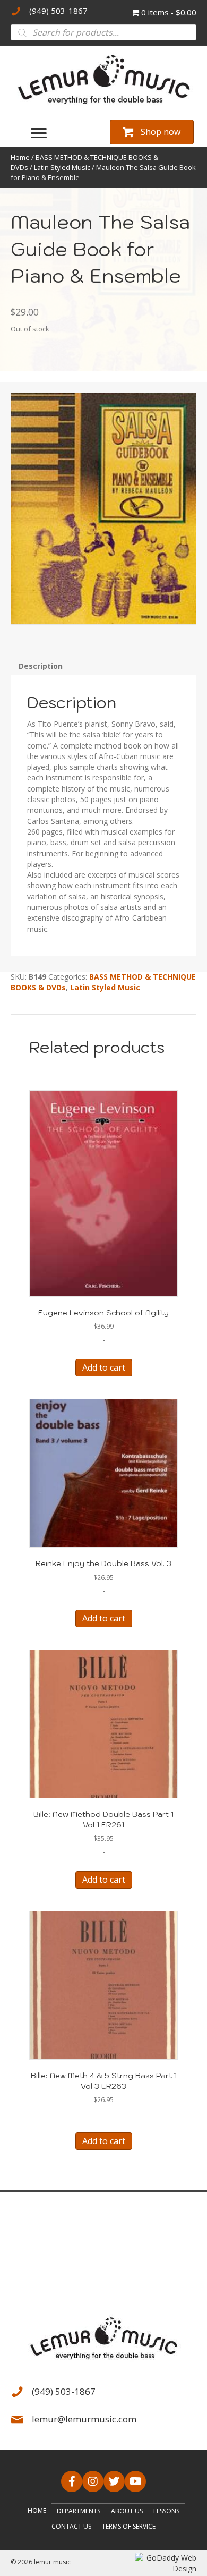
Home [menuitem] (37, 2510)
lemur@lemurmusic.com (84, 2419)
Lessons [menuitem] (166, 2511)
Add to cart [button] (104, 1367)
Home (20, 157)
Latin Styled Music (62, 167)
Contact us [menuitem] (71, 2526)
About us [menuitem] (127, 2511)
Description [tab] (41, 666)
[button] (72, 2481)
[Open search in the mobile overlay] (103, 32)
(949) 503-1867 (58, 11)
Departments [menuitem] (79, 2511)
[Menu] (39, 133)
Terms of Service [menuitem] (129, 2526)
